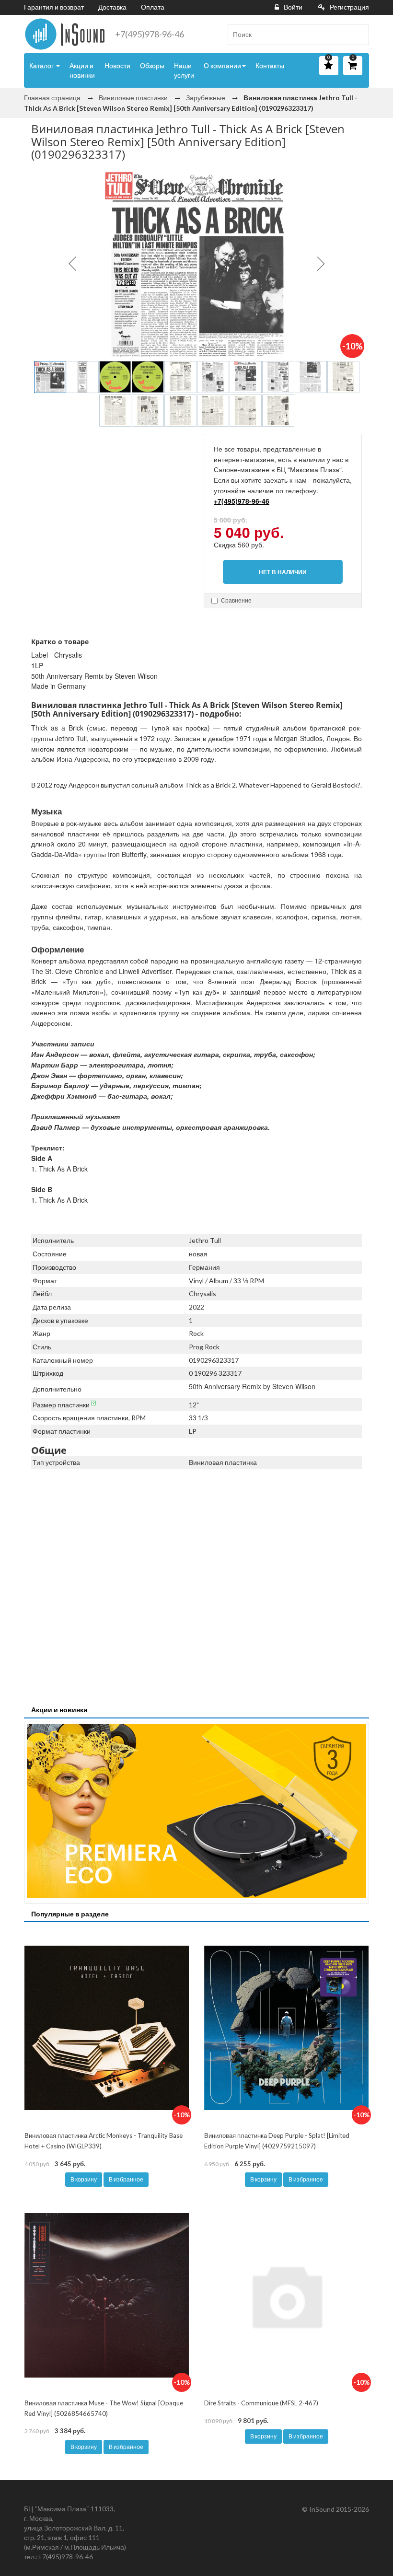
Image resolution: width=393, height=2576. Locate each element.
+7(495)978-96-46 (150, 34)
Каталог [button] (42, 65)
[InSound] (65, 34)
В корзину (84, 2179)
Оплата (153, 7)
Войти (293, 7)
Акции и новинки (82, 70)
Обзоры (152, 65)
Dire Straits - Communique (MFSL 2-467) (261, 2403)
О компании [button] (222, 65)
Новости (117, 65)
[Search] (358, 35)
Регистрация (349, 7)
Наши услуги (184, 70)
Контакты (270, 65)
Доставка (112, 7)
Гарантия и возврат (54, 7)
